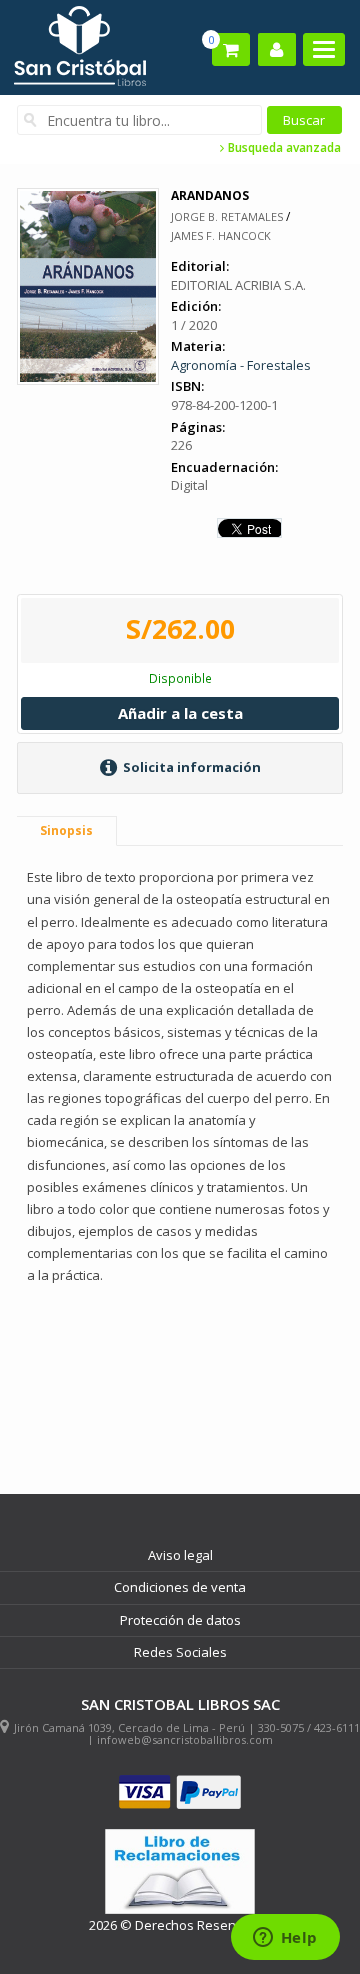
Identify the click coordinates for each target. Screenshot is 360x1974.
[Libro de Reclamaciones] (180, 1871)
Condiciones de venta (180, 1587)
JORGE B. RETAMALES (227, 216)
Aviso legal (180, 1555)
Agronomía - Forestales (241, 365)
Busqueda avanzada (283, 148)
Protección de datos (180, 1620)
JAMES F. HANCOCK (221, 235)
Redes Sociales (180, 1652)
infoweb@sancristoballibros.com (185, 1739)
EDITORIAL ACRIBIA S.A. (238, 285)
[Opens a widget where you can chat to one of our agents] (285, 1939)
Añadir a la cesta (180, 713)
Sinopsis (66, 830)
